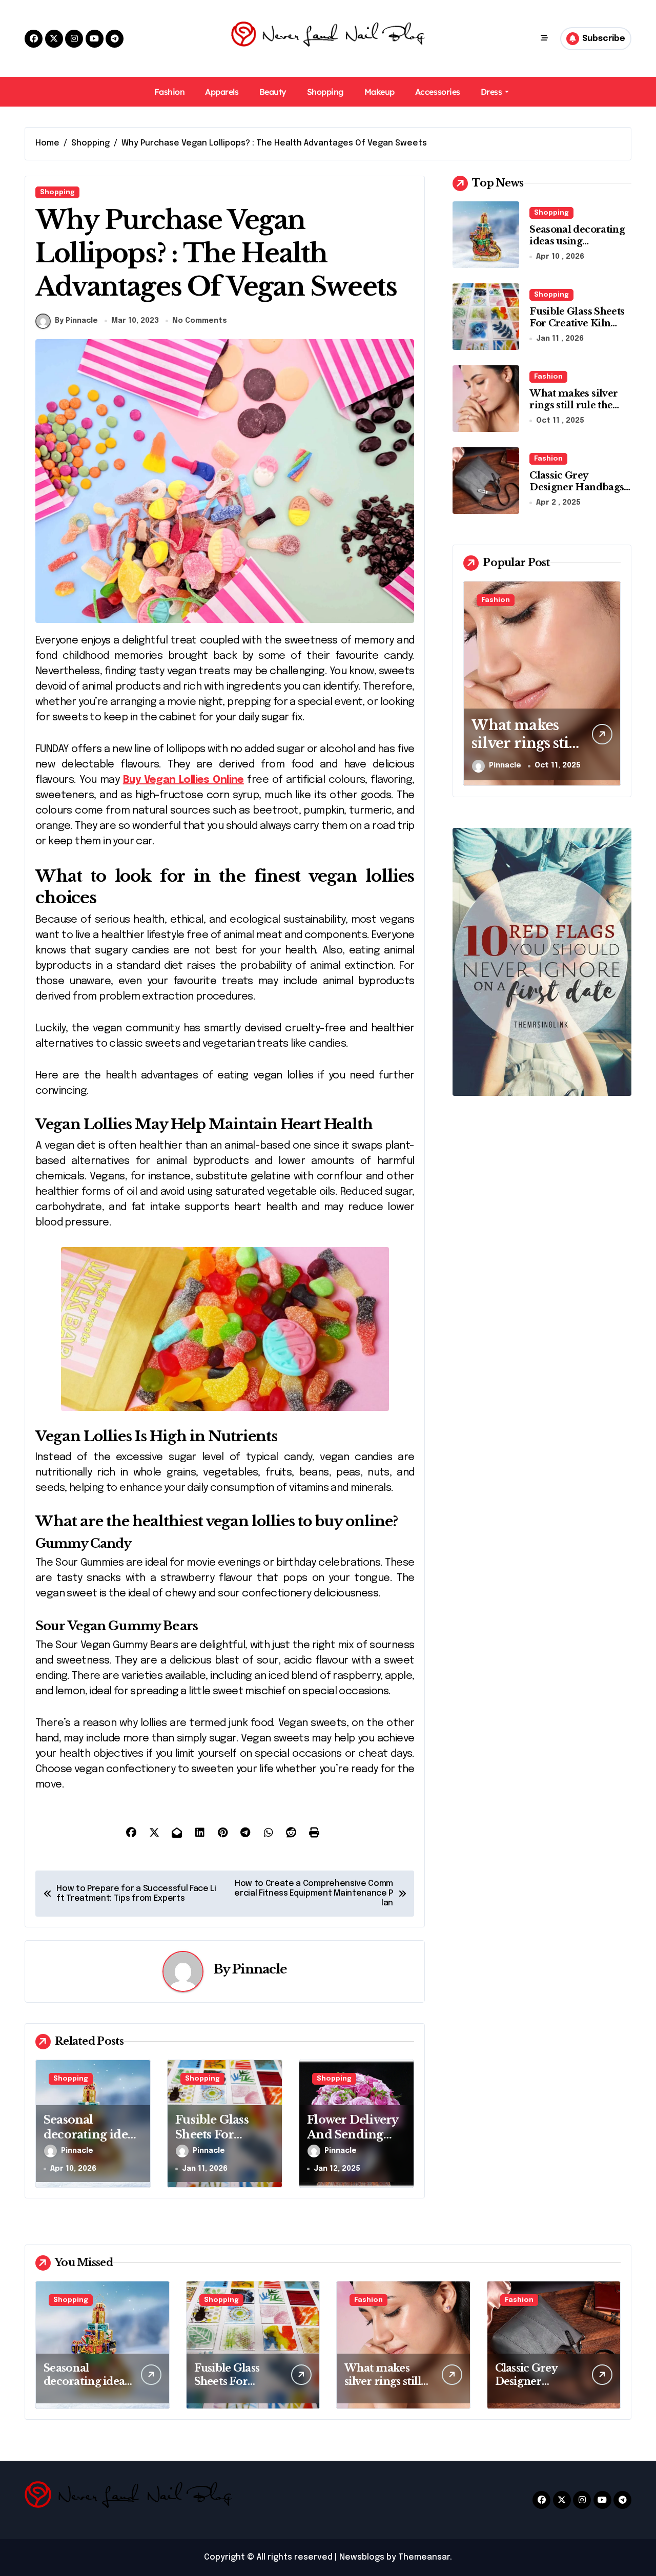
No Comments (200, 321)
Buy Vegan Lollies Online (183, 780)
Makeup (380, 92)
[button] (610, 682)
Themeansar (424, 2557)
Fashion (170, 92)
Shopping (325, 92)
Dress (491, 92)
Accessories (438, 92)
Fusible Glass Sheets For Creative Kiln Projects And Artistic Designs (578, 329)
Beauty (273, 92)
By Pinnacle (76, 321)
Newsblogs (362, 2557)
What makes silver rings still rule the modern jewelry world (573, 411)
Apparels (222, 92)
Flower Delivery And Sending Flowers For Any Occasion (353, 2142)
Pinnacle (260, 1969)
